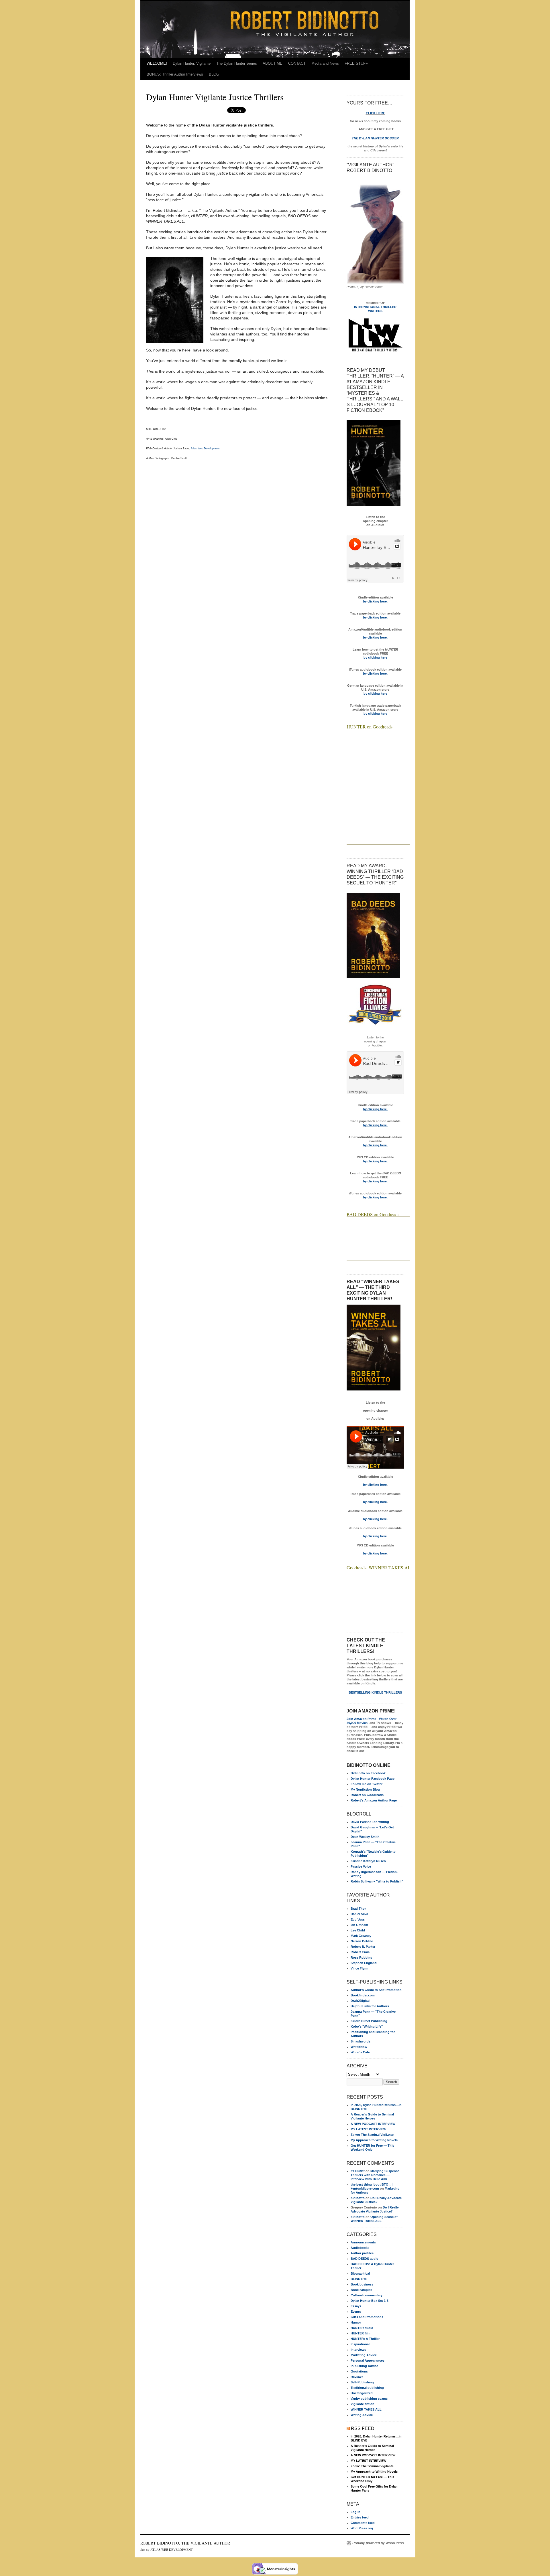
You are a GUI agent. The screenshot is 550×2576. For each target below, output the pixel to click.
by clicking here (375, 1485)
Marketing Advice (364, 2355)
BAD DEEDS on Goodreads (373, 1214)
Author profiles (362, 2253)
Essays (356, 2306)
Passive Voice (361, 1866)
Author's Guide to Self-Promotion (376, 1990)
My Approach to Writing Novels (374, 2140)
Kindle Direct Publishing (369, 2021)
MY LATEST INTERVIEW (368, 2129)
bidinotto (358, 2198)
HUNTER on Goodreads (370, 727)
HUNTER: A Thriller (365, 2339)
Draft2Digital (360, 2001)
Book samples (361, 2290)
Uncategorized (362, 2393)
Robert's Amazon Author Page (374, 1800)
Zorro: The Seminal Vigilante (372, 2135)
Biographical (360, 2273)
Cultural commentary (367, 2295)
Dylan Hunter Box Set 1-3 (370, 2301)
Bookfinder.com (363, 1995)
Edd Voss (358, 1919)
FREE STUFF (356, 63)
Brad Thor (358, 1909)
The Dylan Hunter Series (237, 63)
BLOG (214, 74)
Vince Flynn (360, 1968)
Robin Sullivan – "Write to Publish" (377, 1881)
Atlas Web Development (205, 449)
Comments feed (363, 2523)
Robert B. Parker (363, 1947)
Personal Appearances (368, 2360)
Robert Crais (360, 1952)
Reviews (357, 2377)
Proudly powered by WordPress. (379, 2543)
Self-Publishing (362, 2382)
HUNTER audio (362, 2328)
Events (356, 2312)
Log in (355, 2512)
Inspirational (360, 2344)
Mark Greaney (361, 1936)
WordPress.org (362, 2528)
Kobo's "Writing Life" (367, 2026)
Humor (356, 2322)
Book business (362, 2284)
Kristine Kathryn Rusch (368, 1861)
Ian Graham (359, 1925)
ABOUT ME (273, 63)
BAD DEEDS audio (365, 2259)
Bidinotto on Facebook (368, 1773)
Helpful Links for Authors (370, 2006)
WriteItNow (359, 2047)
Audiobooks (360, 2248)
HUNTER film (361, 2333)
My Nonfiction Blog (365, 1789)
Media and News (325, 63)
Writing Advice (362, 2415)
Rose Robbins (361, 1957)
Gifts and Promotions (367, 2317)
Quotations (359, 2371)
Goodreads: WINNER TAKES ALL (380, 1567)
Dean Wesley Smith (365, 1837)
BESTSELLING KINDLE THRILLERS (375, 1692)
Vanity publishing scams (369, 2399)
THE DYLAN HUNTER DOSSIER (375, 138)
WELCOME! (157, 63)
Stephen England (364, 1963)
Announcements (363, 2242)
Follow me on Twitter (367, 1784)
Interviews (358, 2350)
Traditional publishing (367, 2388)
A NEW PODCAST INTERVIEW (373, 2124)
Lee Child (358, 1930)
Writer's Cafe (360, 2052)
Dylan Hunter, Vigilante (192, 63)
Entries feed (360, 2517)
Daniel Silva (359, 1914)
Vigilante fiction (363, 2404)
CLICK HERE (375, 113)
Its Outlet (358, 2171)
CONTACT (297, 63)
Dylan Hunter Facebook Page (373, 1779)
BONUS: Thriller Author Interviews (175, 74)
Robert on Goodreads (367, 1795)
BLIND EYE (359, 2279)
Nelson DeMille (362, 1941)
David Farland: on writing (370, 1822)
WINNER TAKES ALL (366, 2409)
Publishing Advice (364, 2366)
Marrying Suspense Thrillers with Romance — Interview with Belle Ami (375, 2175)
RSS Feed (363, 2428)
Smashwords (361, 2041)
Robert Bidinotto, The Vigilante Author (185, 2543)
